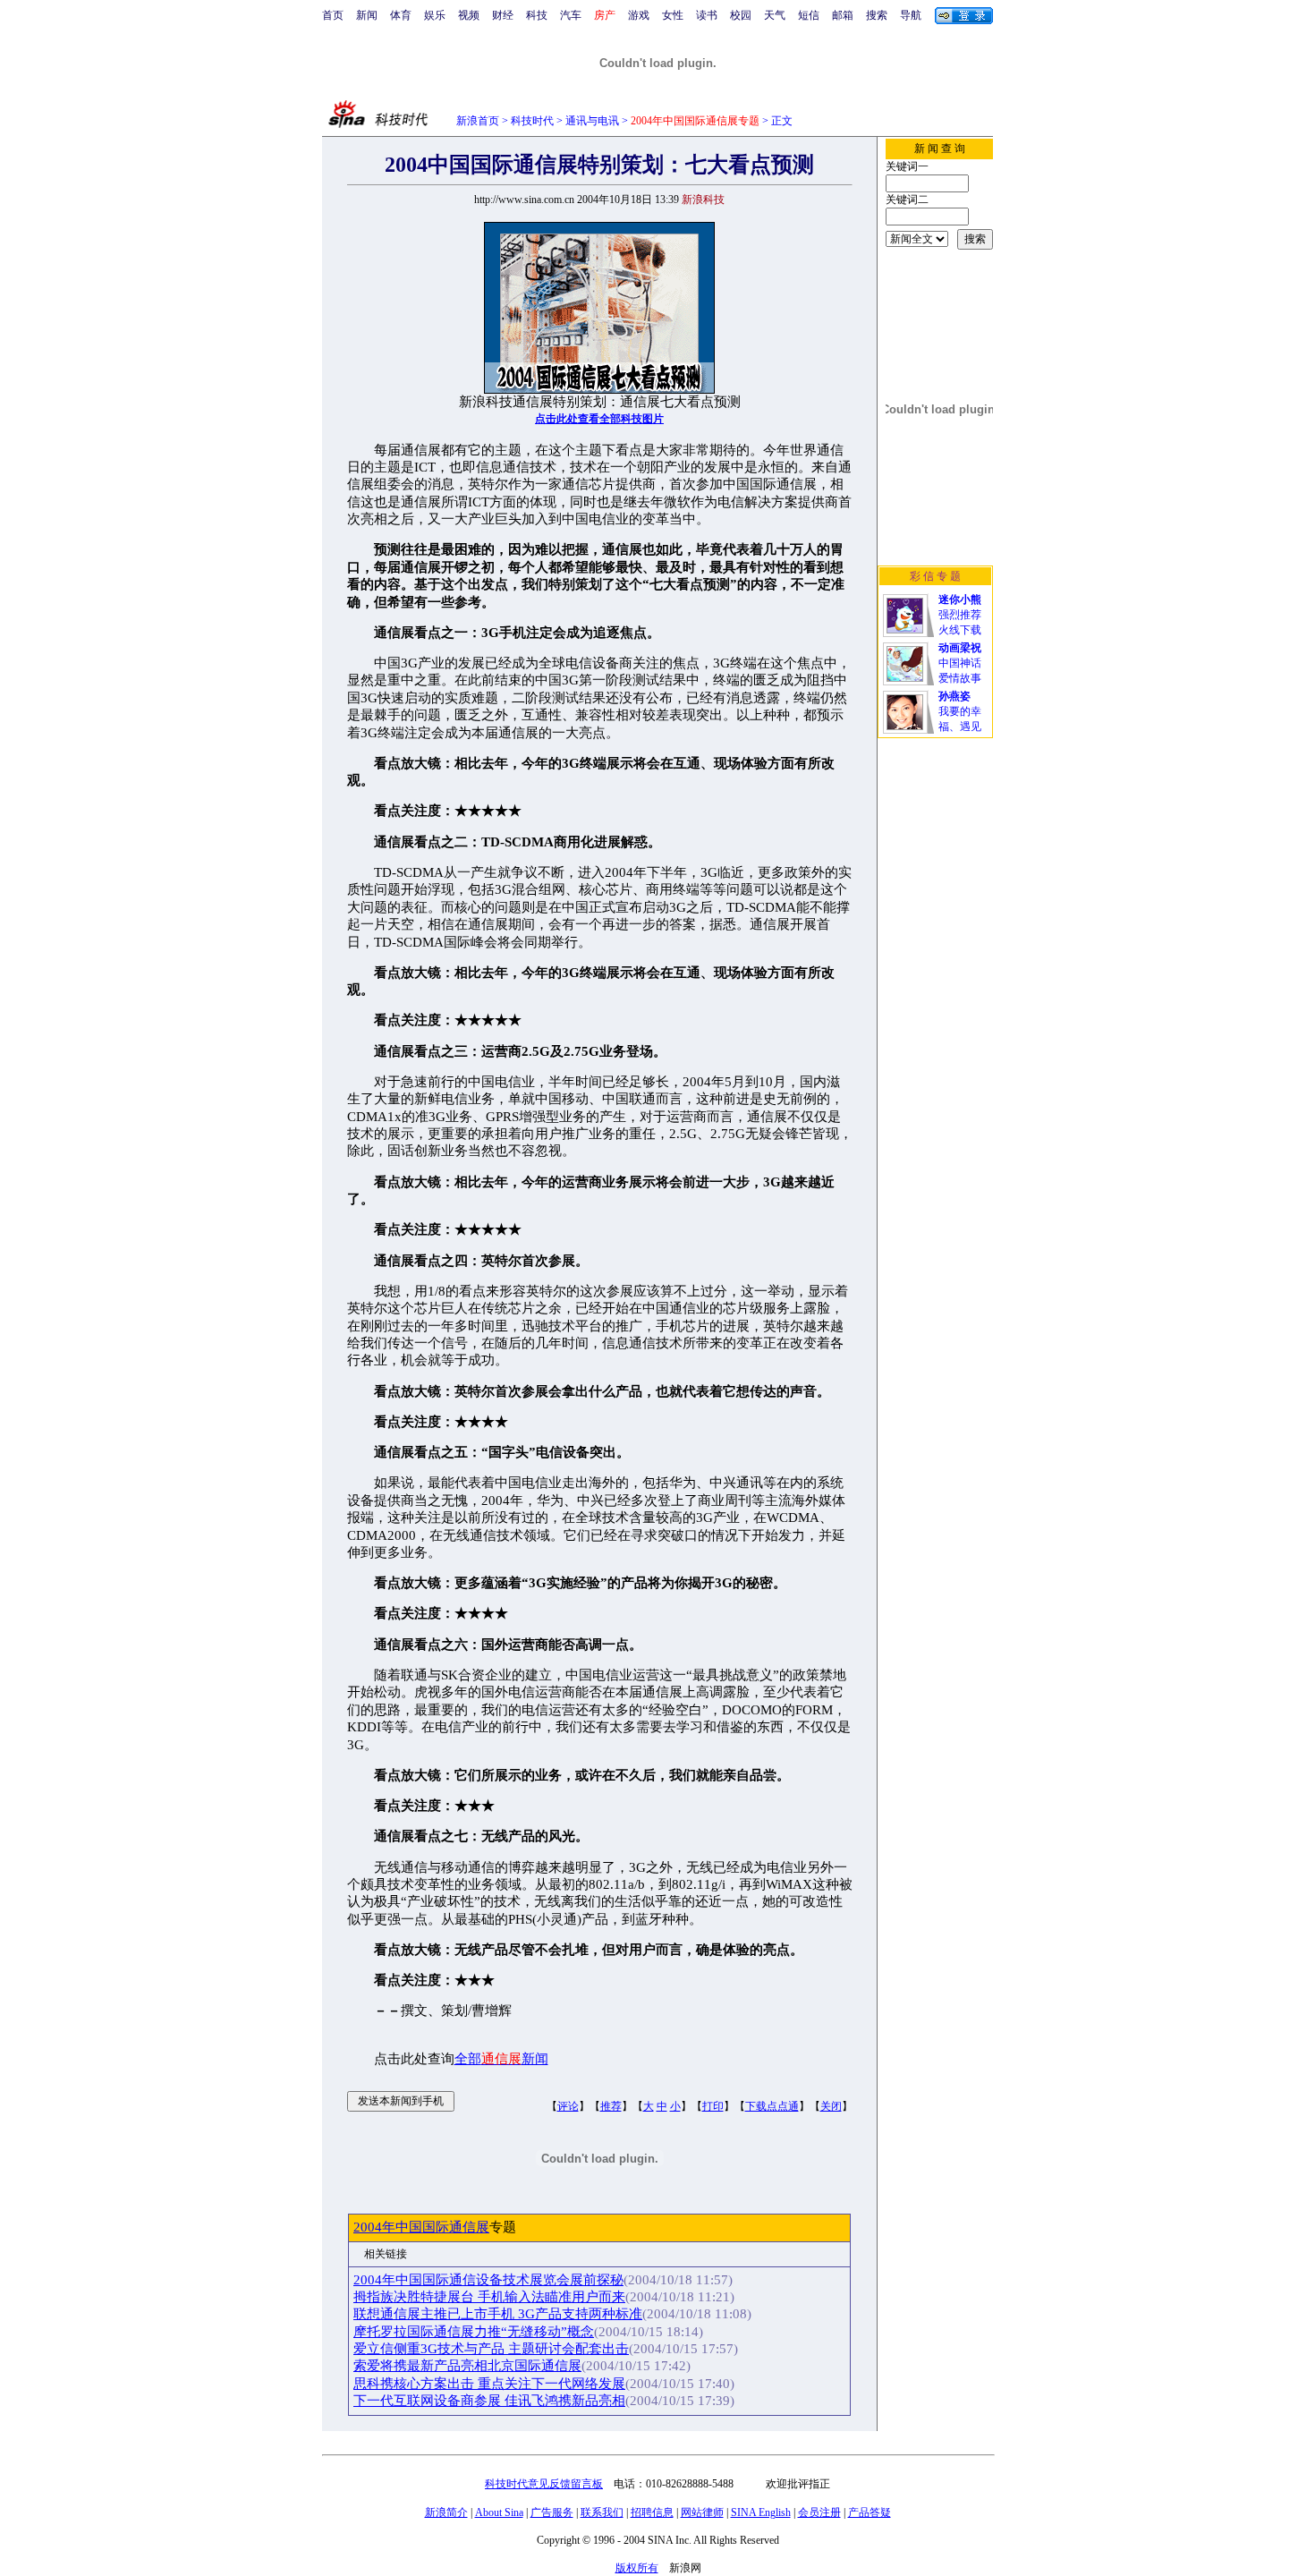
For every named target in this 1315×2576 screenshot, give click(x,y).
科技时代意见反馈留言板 (544, 2484)
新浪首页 (478, 121)
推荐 (611, 2106)
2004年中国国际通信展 (421, 2227)
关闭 (831, 2106)
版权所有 (637, 2568)
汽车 (571, 15)
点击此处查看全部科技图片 (599, 419)
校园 (741, 15)
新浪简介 (446, 2512)
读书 (707, 15)
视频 (469, 15)
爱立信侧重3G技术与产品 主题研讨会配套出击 (491, 2349)
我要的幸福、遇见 (960, 711)
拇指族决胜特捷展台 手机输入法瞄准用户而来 (489, 2297)
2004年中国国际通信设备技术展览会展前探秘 (488, 2280)
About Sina (499, 2512)
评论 (568, 2106)
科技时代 (532, 121)
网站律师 (702, 2512)
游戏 (639, 15)
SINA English (761, 2512)
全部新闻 (501, 2059)
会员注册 (819, 2512)
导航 (911, 15)
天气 (775, 15)
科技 (537, 15)
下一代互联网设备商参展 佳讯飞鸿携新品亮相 (489, 2401)
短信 (809, 15)
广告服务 (552, 2512)
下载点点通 (772, 2106)
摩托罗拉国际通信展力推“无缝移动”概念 (474, 2332)
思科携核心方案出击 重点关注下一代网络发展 (489, 2384)
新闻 (367, 15)
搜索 (877, 15)
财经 (503, 15)
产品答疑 (870, 2512)
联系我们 (602, 2512)
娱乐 (435, 15)
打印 (713, 2106)
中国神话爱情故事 (960, 663)
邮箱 (843, 15)
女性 (673, 15)
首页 (333, 15)
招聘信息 (652, 2512)
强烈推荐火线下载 (960, 615)
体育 (401, 15)
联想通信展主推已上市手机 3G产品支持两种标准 (498, 2314)
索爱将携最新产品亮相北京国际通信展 (467, 2366)
